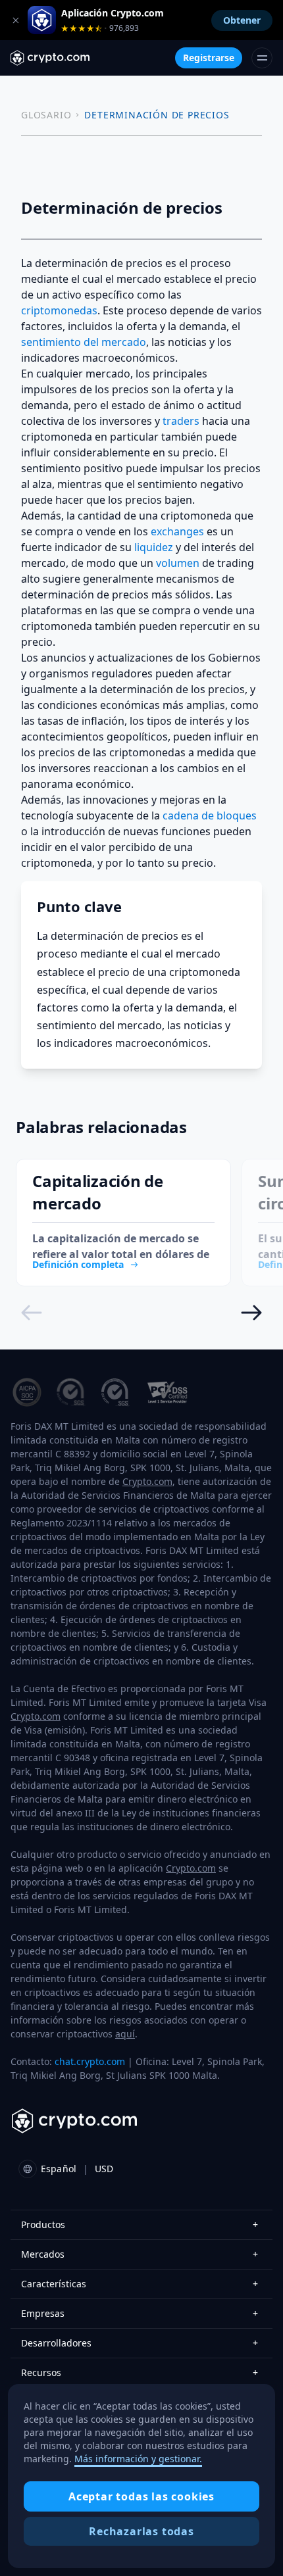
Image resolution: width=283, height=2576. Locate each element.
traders (181, 421)
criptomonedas (59, 310)
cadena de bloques (210, 815)
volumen (178, 563)
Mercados (140, 2254)
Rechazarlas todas (141, 2531)
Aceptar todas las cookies (141, 2496)
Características (140, 2284)
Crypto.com (147, 1481)
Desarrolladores (140, 2343)
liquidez (154, 547)
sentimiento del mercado (84, 342)
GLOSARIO (46, 115)
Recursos (140, 2372)
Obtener (242, 20)
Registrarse (209, 58)
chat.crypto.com (90, 2061)
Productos (140, 2224)
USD (104, 2169)
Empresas (140, 2313)
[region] (141, 2476)
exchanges (177, 531)
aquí (125, 2034)
